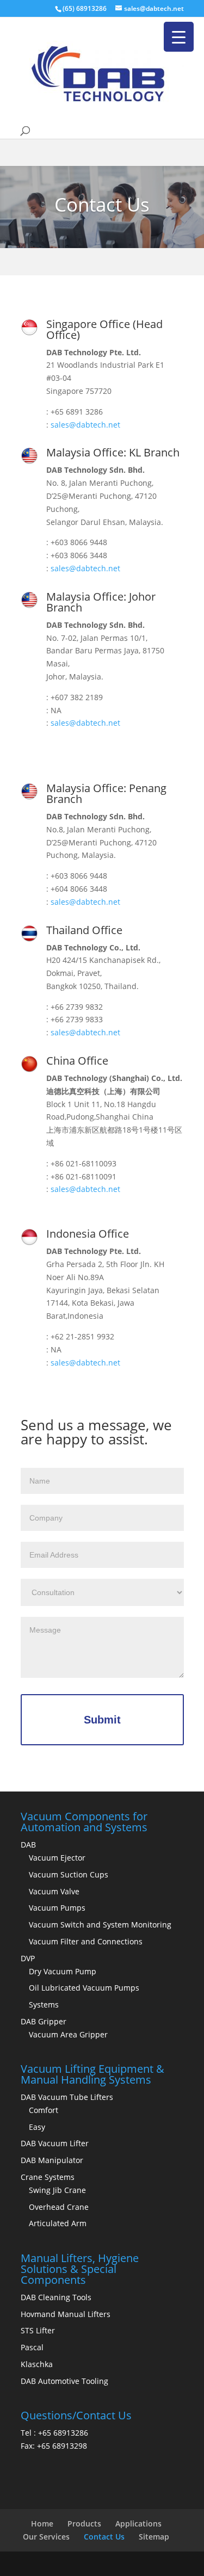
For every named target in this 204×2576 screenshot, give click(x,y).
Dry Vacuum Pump (63, 1971)
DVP (28, 1958)
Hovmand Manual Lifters (66, 2314)
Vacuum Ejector (57, 1858)
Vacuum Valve (54, 1891)
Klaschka (37, 2364)
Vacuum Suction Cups (69, 1874)
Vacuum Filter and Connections (86, 1941)
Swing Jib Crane (57, 2190)
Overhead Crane (59, 2207)
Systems (44, 2004)
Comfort (44, 2110)
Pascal (32, 2347)
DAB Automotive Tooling (64, 2381)
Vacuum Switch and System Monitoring (100, 1925)
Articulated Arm (58, 2223)
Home (42, 2524)
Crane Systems (48, 2177)
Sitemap (154, 2537)
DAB (28, 1845)
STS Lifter (38, 2330)
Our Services (46, 2537)
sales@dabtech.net (85, 425)
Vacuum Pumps (57, 1908)
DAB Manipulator (52, 2160)
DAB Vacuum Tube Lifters (67, 2097)
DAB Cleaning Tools (56, 2297)
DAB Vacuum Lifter (55, 2143)
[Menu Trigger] (179, 37)
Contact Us (104, 2537)
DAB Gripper (44, 2021)
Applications (138, 2524)
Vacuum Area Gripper (68, 2034)
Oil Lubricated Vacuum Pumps (84, 1988)
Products (84, 2524)
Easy (37, 2127)
